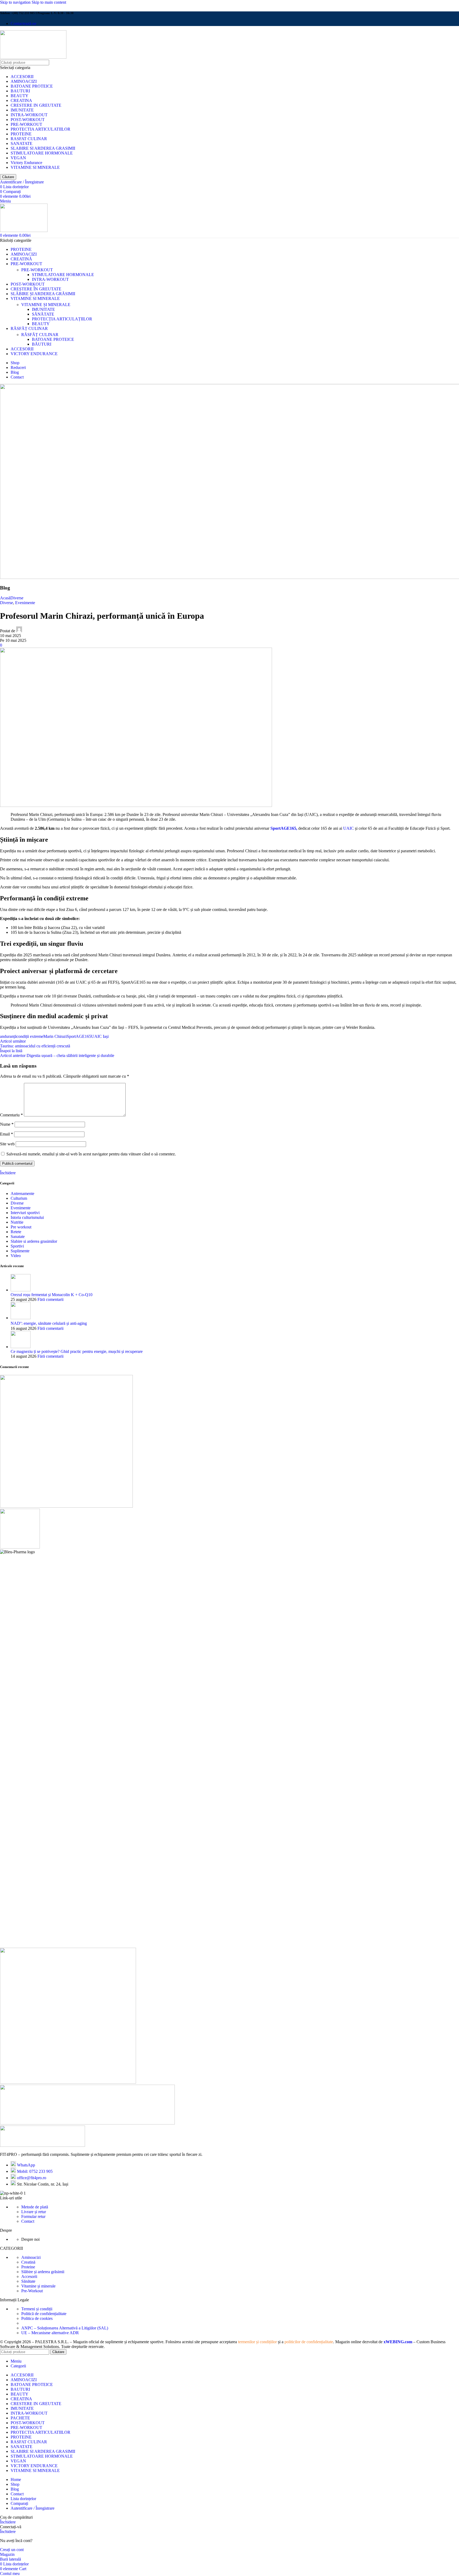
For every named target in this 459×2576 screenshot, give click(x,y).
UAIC (348, 828)
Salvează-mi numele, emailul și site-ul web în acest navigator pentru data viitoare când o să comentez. (91, 1154)
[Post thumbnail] (21, 1290)
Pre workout (21, 1227)
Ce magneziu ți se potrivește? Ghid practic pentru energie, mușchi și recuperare (77, 1351)
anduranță (8, 1036)
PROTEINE (21, 134)
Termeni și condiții (37, 2309)
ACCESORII (22, 77)
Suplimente (20, 1251)
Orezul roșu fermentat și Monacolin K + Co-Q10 (52, 1295)
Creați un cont (12, 2550)
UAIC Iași (100, 1036)
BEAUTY (20, 96)
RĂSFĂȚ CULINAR (40, 335)
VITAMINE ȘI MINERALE (46, 305)
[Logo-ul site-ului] (33, 57)
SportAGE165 (79, 1036)
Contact (28, 2221)
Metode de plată (35, 2207)
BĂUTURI (42, 344)
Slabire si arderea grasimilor (34, 1241)
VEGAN (18, 158)
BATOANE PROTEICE (32, 86)
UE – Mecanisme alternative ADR (50, 2333)
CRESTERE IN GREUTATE (36, 105)
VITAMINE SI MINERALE (35, 167)
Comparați (19, 2503)
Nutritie (17, 1222)
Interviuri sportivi (25, 1213)
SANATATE (22, 143)
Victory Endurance (26, 163)
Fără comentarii (50, 1299)
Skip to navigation (16, 2)
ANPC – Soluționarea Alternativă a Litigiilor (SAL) (65, 2328)
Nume (7, 1124)
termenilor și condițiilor (257, 2342)
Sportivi (17, 1246)
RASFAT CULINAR (29, 139)
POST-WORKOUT (28, 120)
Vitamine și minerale (38, 2286)
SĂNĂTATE (43, 314)
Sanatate (18, 1237)
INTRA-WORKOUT (29, 115)
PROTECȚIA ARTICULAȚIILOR (62, 319)
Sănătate (28, 2281)
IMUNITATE (22, 110)
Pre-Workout (32, 2291)
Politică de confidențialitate (44, 2314)
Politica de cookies (37, 2318)
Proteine (28, 2267)
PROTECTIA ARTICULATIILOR (41, 129)
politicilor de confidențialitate (309, 2342)
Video (16, 1256)
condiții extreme (30, 1036)
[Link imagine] (42, 2145)
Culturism (19, 1198)
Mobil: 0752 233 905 (35, 2171)
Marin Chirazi (55, 1036)
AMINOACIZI (24, 81)
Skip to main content (49, 2)
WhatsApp (26, 2165)
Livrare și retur (34, 2212)
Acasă (5, 598)
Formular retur (33, 2216)
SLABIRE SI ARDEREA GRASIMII (43, 148)
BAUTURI (20, 91)
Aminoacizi (31, 2257)
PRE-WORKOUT (26, 124)
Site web (7, 1144)
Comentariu (11, 1115)
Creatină (28, 2262)
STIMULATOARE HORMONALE (42, 153)
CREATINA (21, 100)
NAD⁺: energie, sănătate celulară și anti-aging (49, 1323)
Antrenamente (22, 1194)
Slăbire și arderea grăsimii (43, 2272)
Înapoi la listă (11, 1051)
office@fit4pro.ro (32, 2178)
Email (7, 1134)
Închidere (8, 1173)
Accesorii (29, 2276)
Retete (16, 1232)
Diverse (17, 598)
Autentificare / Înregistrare (33, 2508)
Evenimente (25, 603)
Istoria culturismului (27, 1217)
